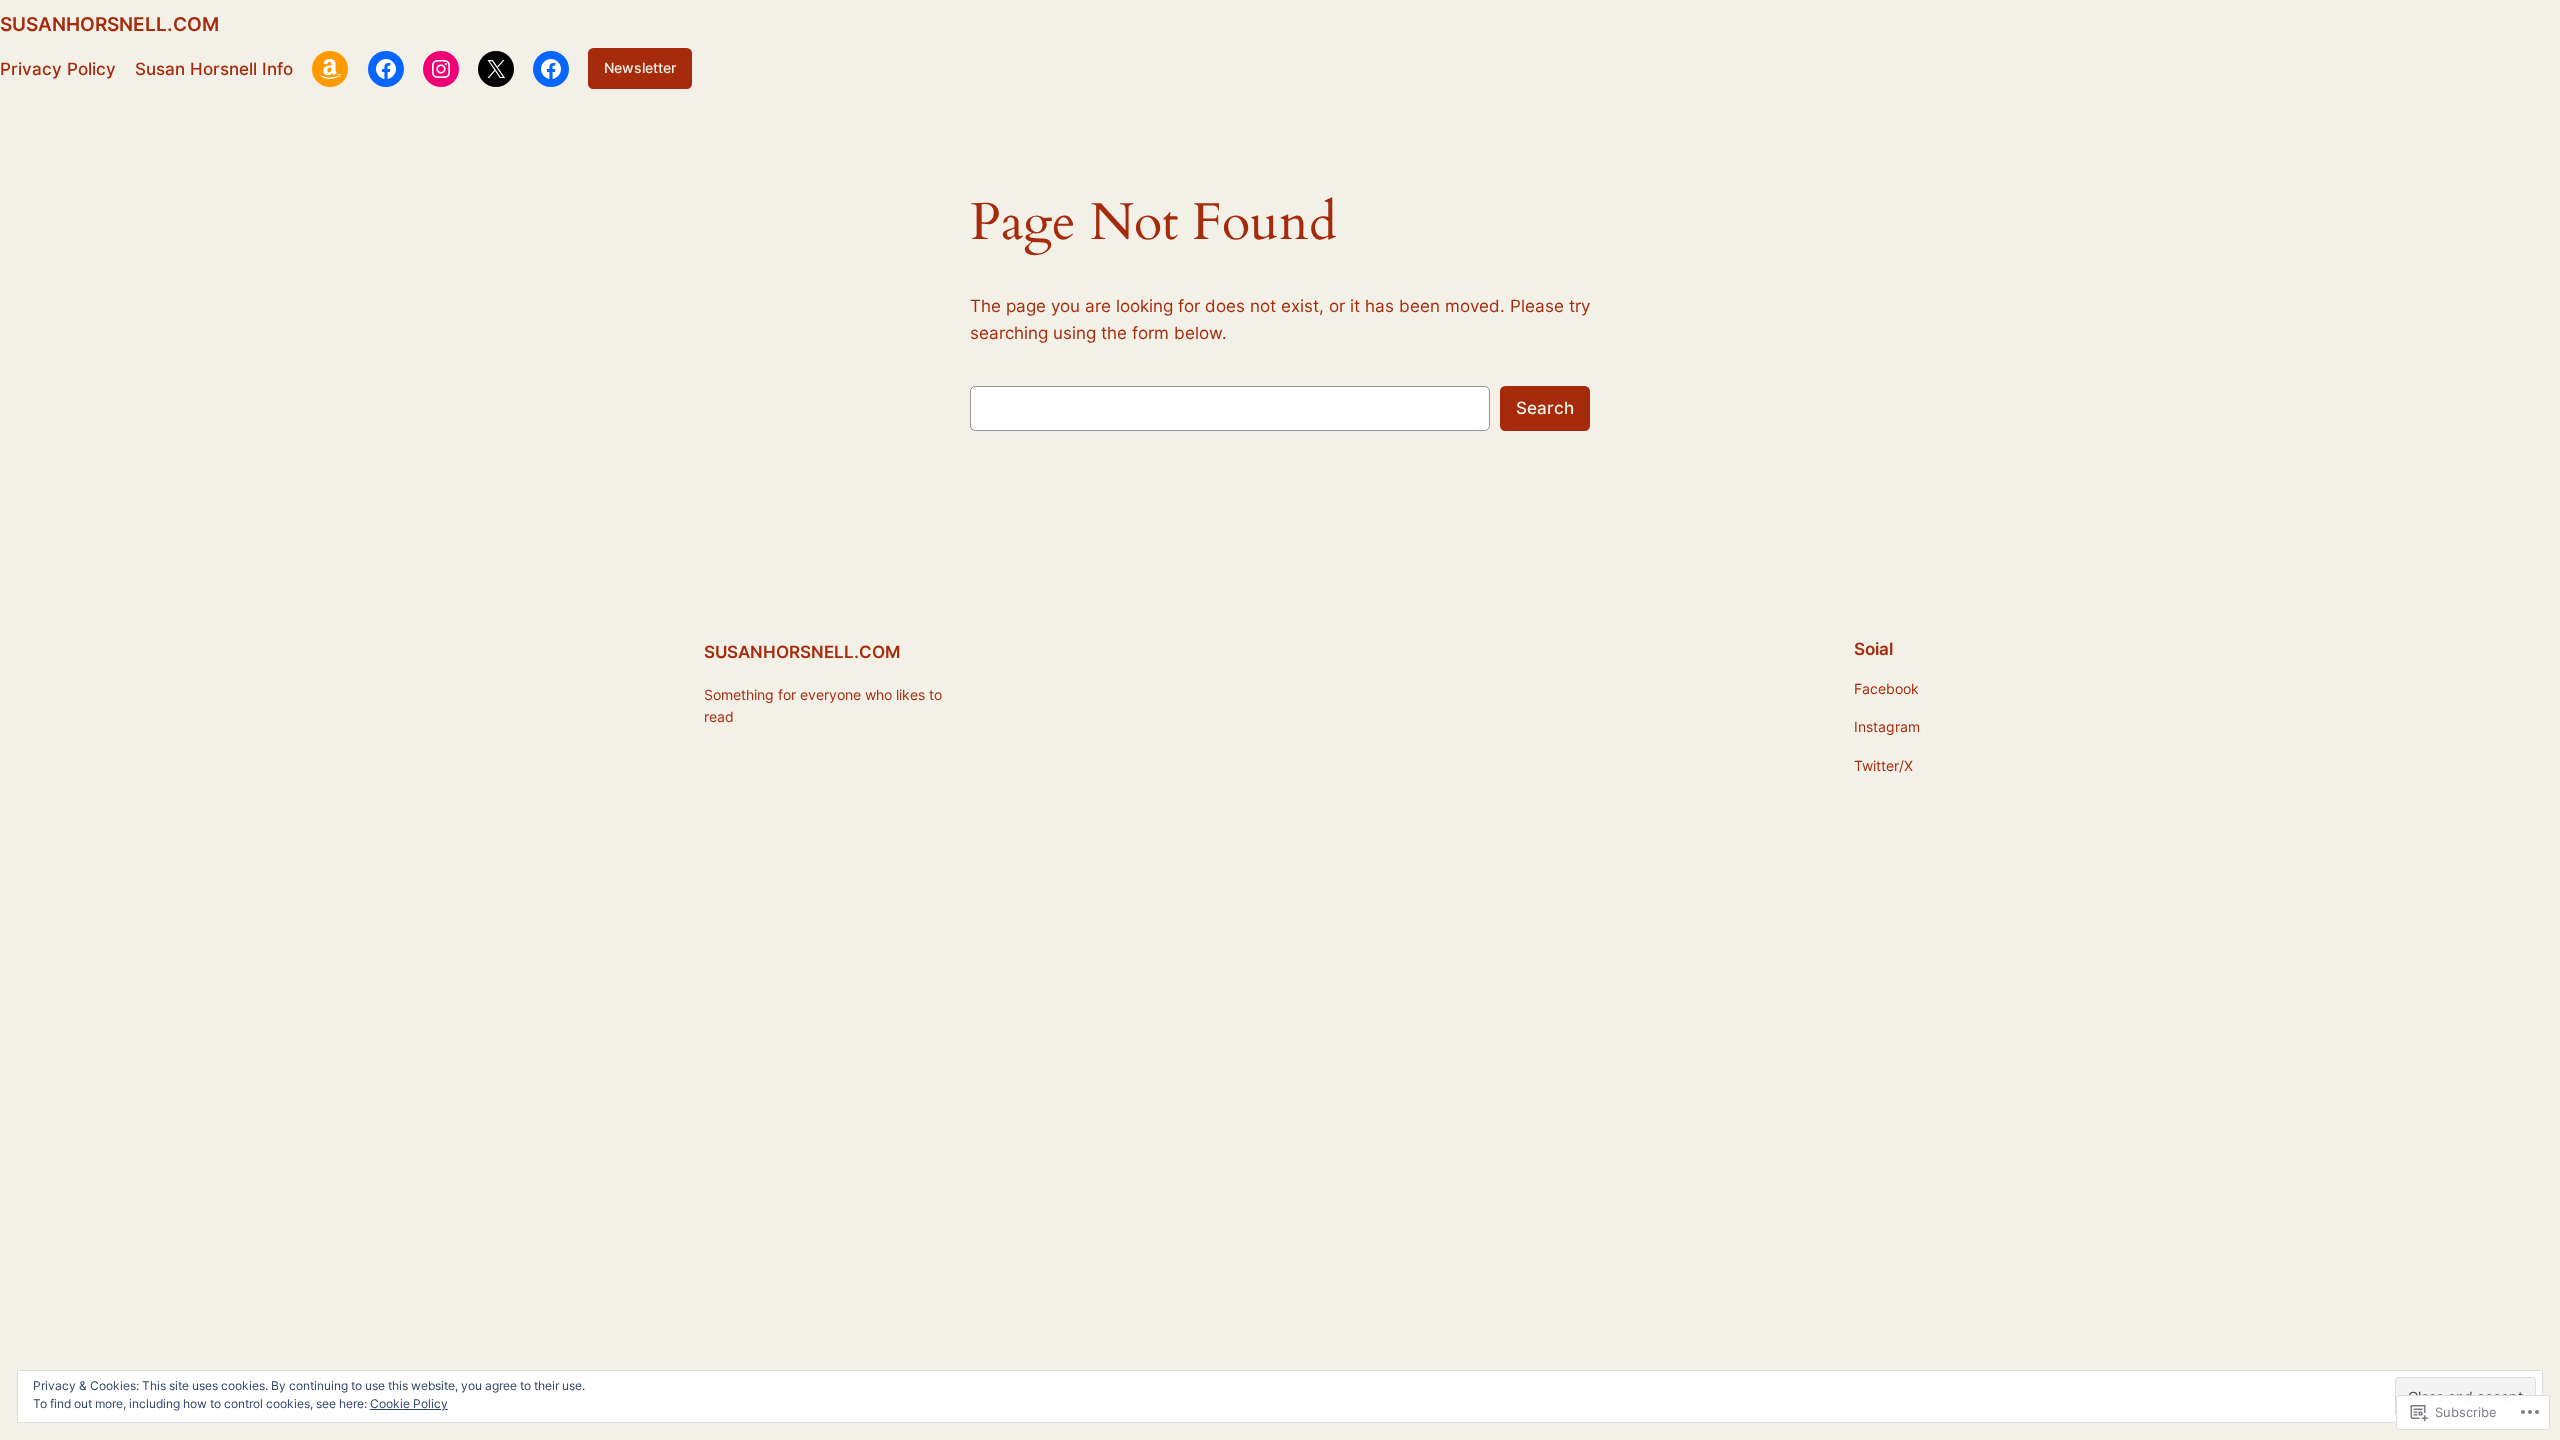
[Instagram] (441, 69)
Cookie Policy (409, 1403)
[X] (496, 69)
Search (1545, 408)
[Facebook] (386, 69)
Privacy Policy (58, 69)
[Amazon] (330, 69)
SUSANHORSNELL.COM (109, 24)
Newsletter (640, 67)
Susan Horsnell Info (214, 69)
